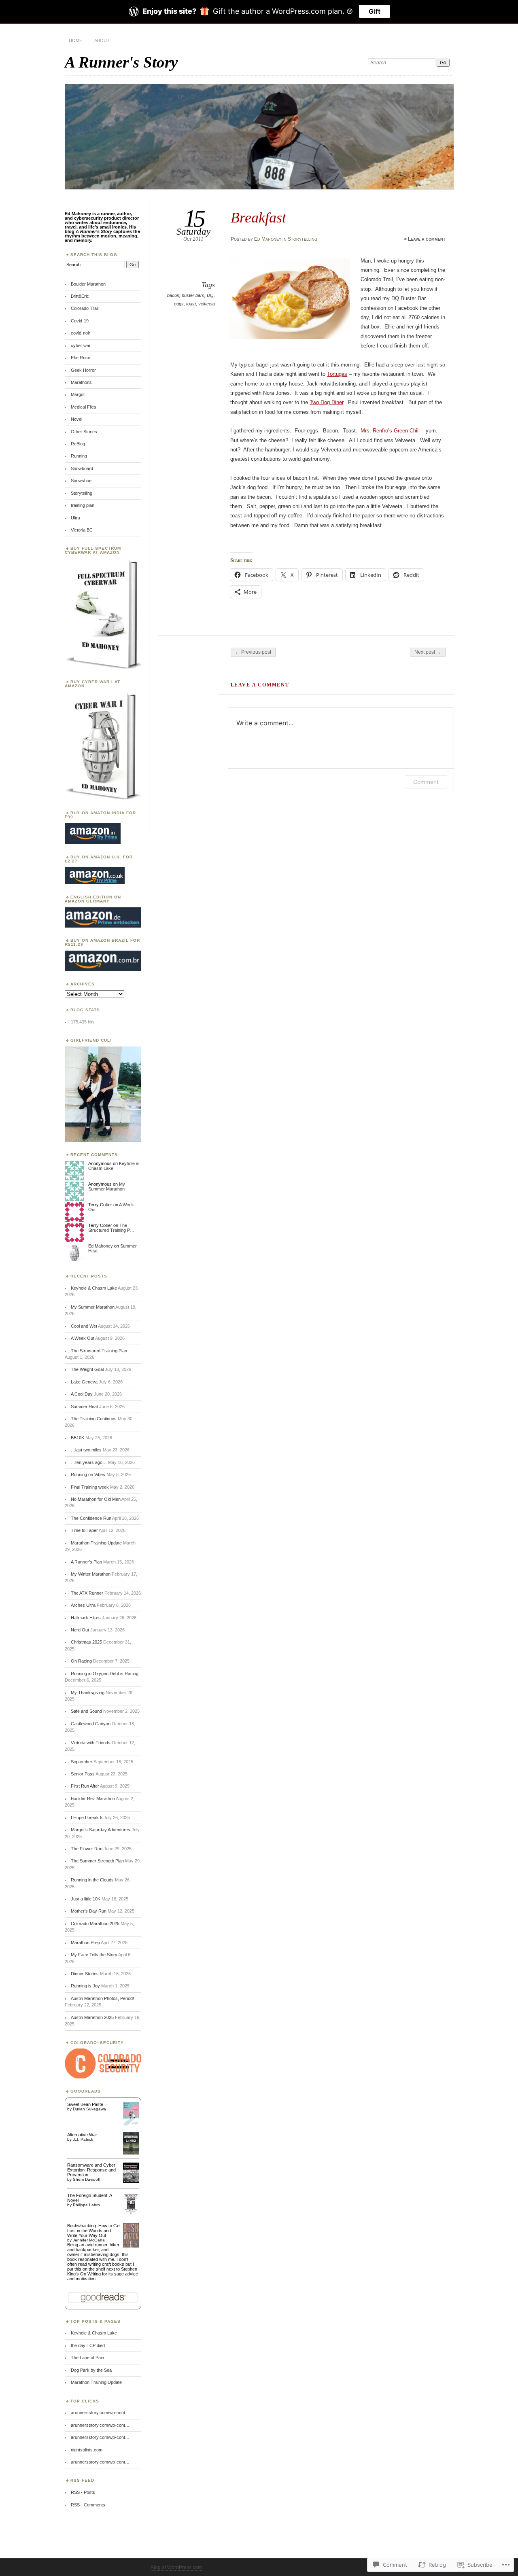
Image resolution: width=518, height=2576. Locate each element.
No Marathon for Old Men (96, 1499)
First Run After (85, 1786)
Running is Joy (85, 1986)
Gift (375, 11)
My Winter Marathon (91, 1574)
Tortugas (337, 374)
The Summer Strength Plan (97, 1861)
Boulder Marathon (88, 284)
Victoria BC (82, 530)
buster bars (193, 295)
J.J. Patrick (83, 2139)
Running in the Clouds (92, 1880)
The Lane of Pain (87, 2358)
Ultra (75, 518)
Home (75, 40)
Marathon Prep (85, 1943)
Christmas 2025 (86, 1642)
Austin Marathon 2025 (92, 2017)
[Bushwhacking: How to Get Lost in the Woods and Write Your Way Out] (131, 2247)
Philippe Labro (86, 2205)
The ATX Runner (87, 1593)
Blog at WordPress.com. (177, 2568)
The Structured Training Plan (99, 1351)
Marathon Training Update (96, 1543)
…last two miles (86, 1450)
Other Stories (84, 432)
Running (79, 456)
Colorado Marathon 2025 (95, 1924)
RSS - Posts (83, 2492)
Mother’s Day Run (89, 1911)
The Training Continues (94, 1419)
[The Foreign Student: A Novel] (131, 2215)
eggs (179, 304)
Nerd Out (80, 1630)
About (102, 40)
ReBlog (78, 444)
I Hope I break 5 (87, 1818)
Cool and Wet (84, 1326)
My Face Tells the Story (94, 1955)
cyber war (81, 345)
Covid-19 (80, 321)
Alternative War (82, 2135)
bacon (173, 295)
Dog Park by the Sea (91, 2370)
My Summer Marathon (107, 1186)
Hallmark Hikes (86, 1618)
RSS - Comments (88, 2505)
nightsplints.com (87, 2450)
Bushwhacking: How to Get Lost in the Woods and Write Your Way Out (94, 2231)
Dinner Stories (85, 1974)
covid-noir (81, 333)
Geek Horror (83, 370)
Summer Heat (84, 1407)
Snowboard (82, 468)
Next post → (428, 652)
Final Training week (90, 1487)
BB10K (77, 1438)
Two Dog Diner (326, 402)
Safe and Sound (86, 1711)
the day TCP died (88, 2345)
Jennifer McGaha (89, 2240)
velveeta (207, 304)
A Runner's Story (121, 62)
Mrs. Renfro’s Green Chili (390, 431)
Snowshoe (81, 481)
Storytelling (303, 239)
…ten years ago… (89, 1462)
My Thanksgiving (88, 1693)
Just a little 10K (86, 1899)
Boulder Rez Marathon (93, 1799)
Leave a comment (427, 239)
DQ (210, 295)
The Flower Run (87, 1849)
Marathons (81, 382)
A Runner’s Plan (86, 1562)
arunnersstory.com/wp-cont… (100, 2413)
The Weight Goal (87, 1369)
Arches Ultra (83, 1605)
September (82, 1762)
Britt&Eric (80, 296)
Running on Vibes (88, 1474)
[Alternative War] (131, 2153)
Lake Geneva (84, 1382)
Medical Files (84, 407)
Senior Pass (83, 1774)
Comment (426, 782)
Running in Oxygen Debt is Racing (105, 1674)
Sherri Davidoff (87, 2179)
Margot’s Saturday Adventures (101, 1830)
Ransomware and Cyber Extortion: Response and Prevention (91, 2170)
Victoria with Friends (91, 1743)
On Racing (81, 1661)
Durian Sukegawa (89, 2109)
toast (191, 304)
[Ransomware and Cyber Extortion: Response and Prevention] (131, 2181)
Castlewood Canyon (91, 1724)
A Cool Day (82, 1394)
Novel (76, 419)
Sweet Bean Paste (85, 2104)
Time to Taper (84, 1530)
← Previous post (253, 652)
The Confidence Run (91, 1518)
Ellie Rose (81, 358)
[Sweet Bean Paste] (131, 2124)
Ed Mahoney (268, 239)
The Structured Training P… (111, 1228)
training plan (83, 505)
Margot (78, 394)
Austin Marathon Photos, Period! (102, 1998)
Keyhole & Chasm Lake (94, 1288)
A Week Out (83, 1338)
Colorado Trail (85, 308)
